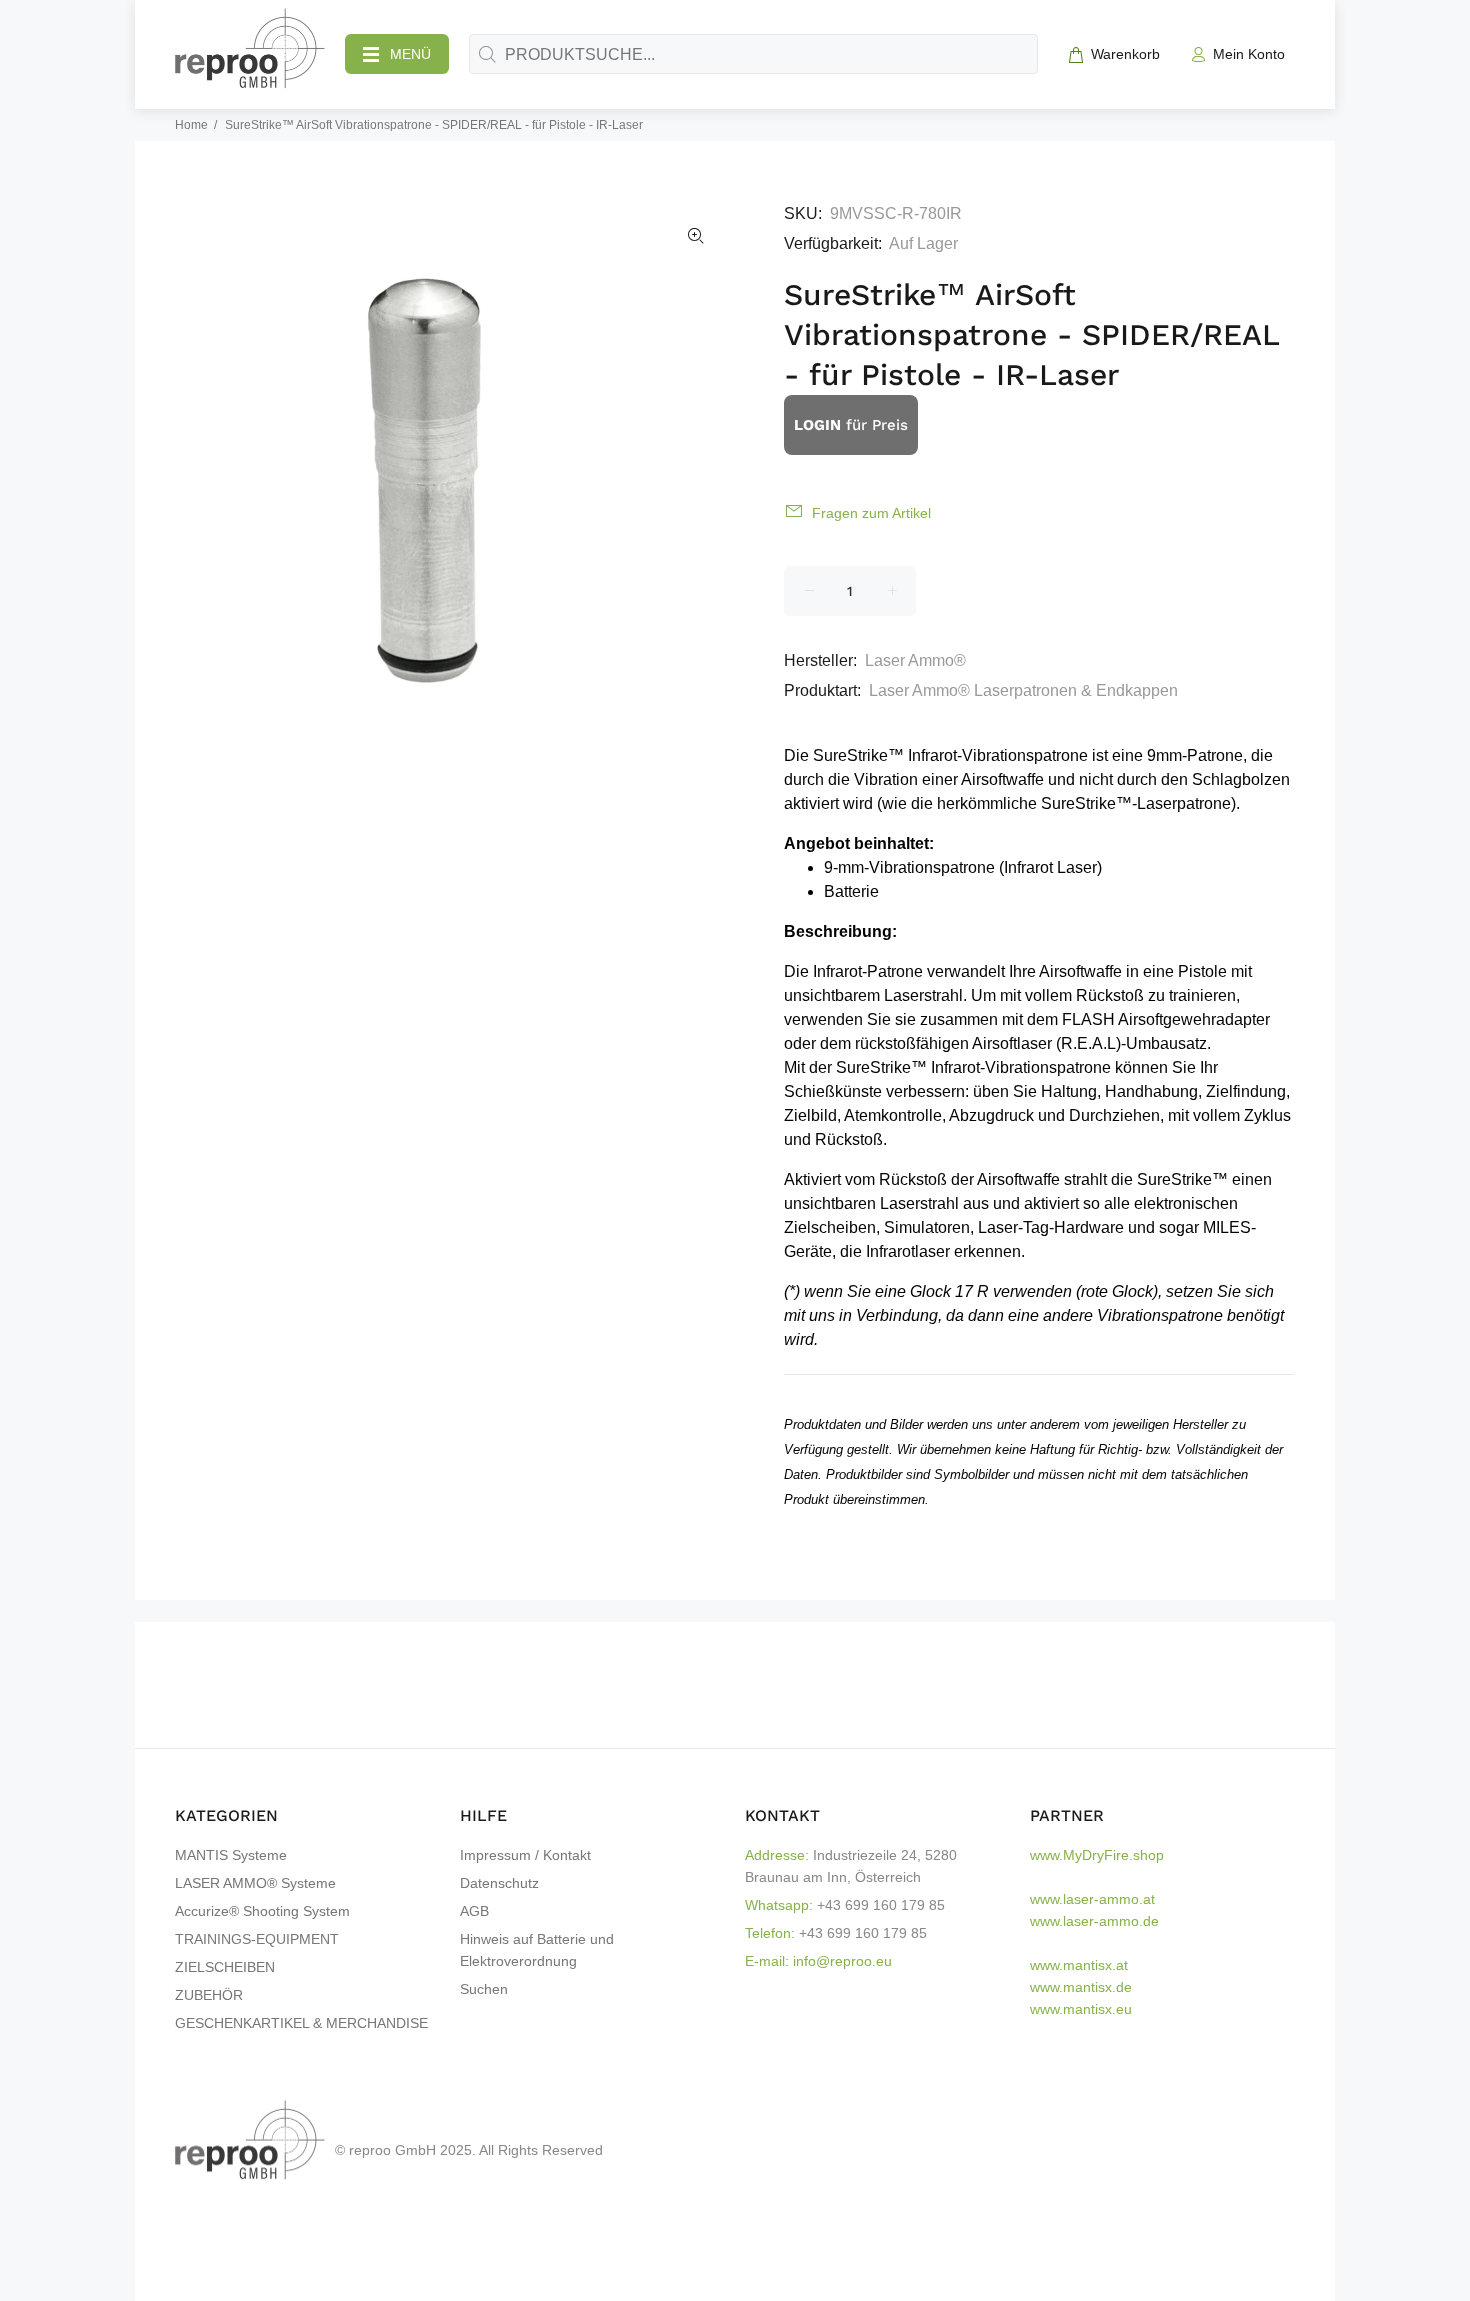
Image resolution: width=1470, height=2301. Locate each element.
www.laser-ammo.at (1092, 1899)
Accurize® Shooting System (262, 1911)
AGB (474, 1911)
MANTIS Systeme (231, 1855)
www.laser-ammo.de (1094, 1921)
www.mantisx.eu (1081, 2009)
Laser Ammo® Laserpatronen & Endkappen (1023, 690)
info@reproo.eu (842, 1961)
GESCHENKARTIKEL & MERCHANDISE (301, 2023)
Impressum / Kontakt (525, 1855)
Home (191, 125)
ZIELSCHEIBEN (225, 1967)
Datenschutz (499, 1883)
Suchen (484, 1989)
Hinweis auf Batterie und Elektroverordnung (537, 1950)
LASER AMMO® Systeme (255, 1883)
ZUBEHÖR (209, 1995)
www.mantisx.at (1079, 1965)
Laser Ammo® (915, 660)
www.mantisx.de (1081, 1987)
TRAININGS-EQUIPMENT (257, 1939)
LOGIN (817, 425)
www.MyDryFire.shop (1097, 1855)
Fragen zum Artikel (871, 513)
